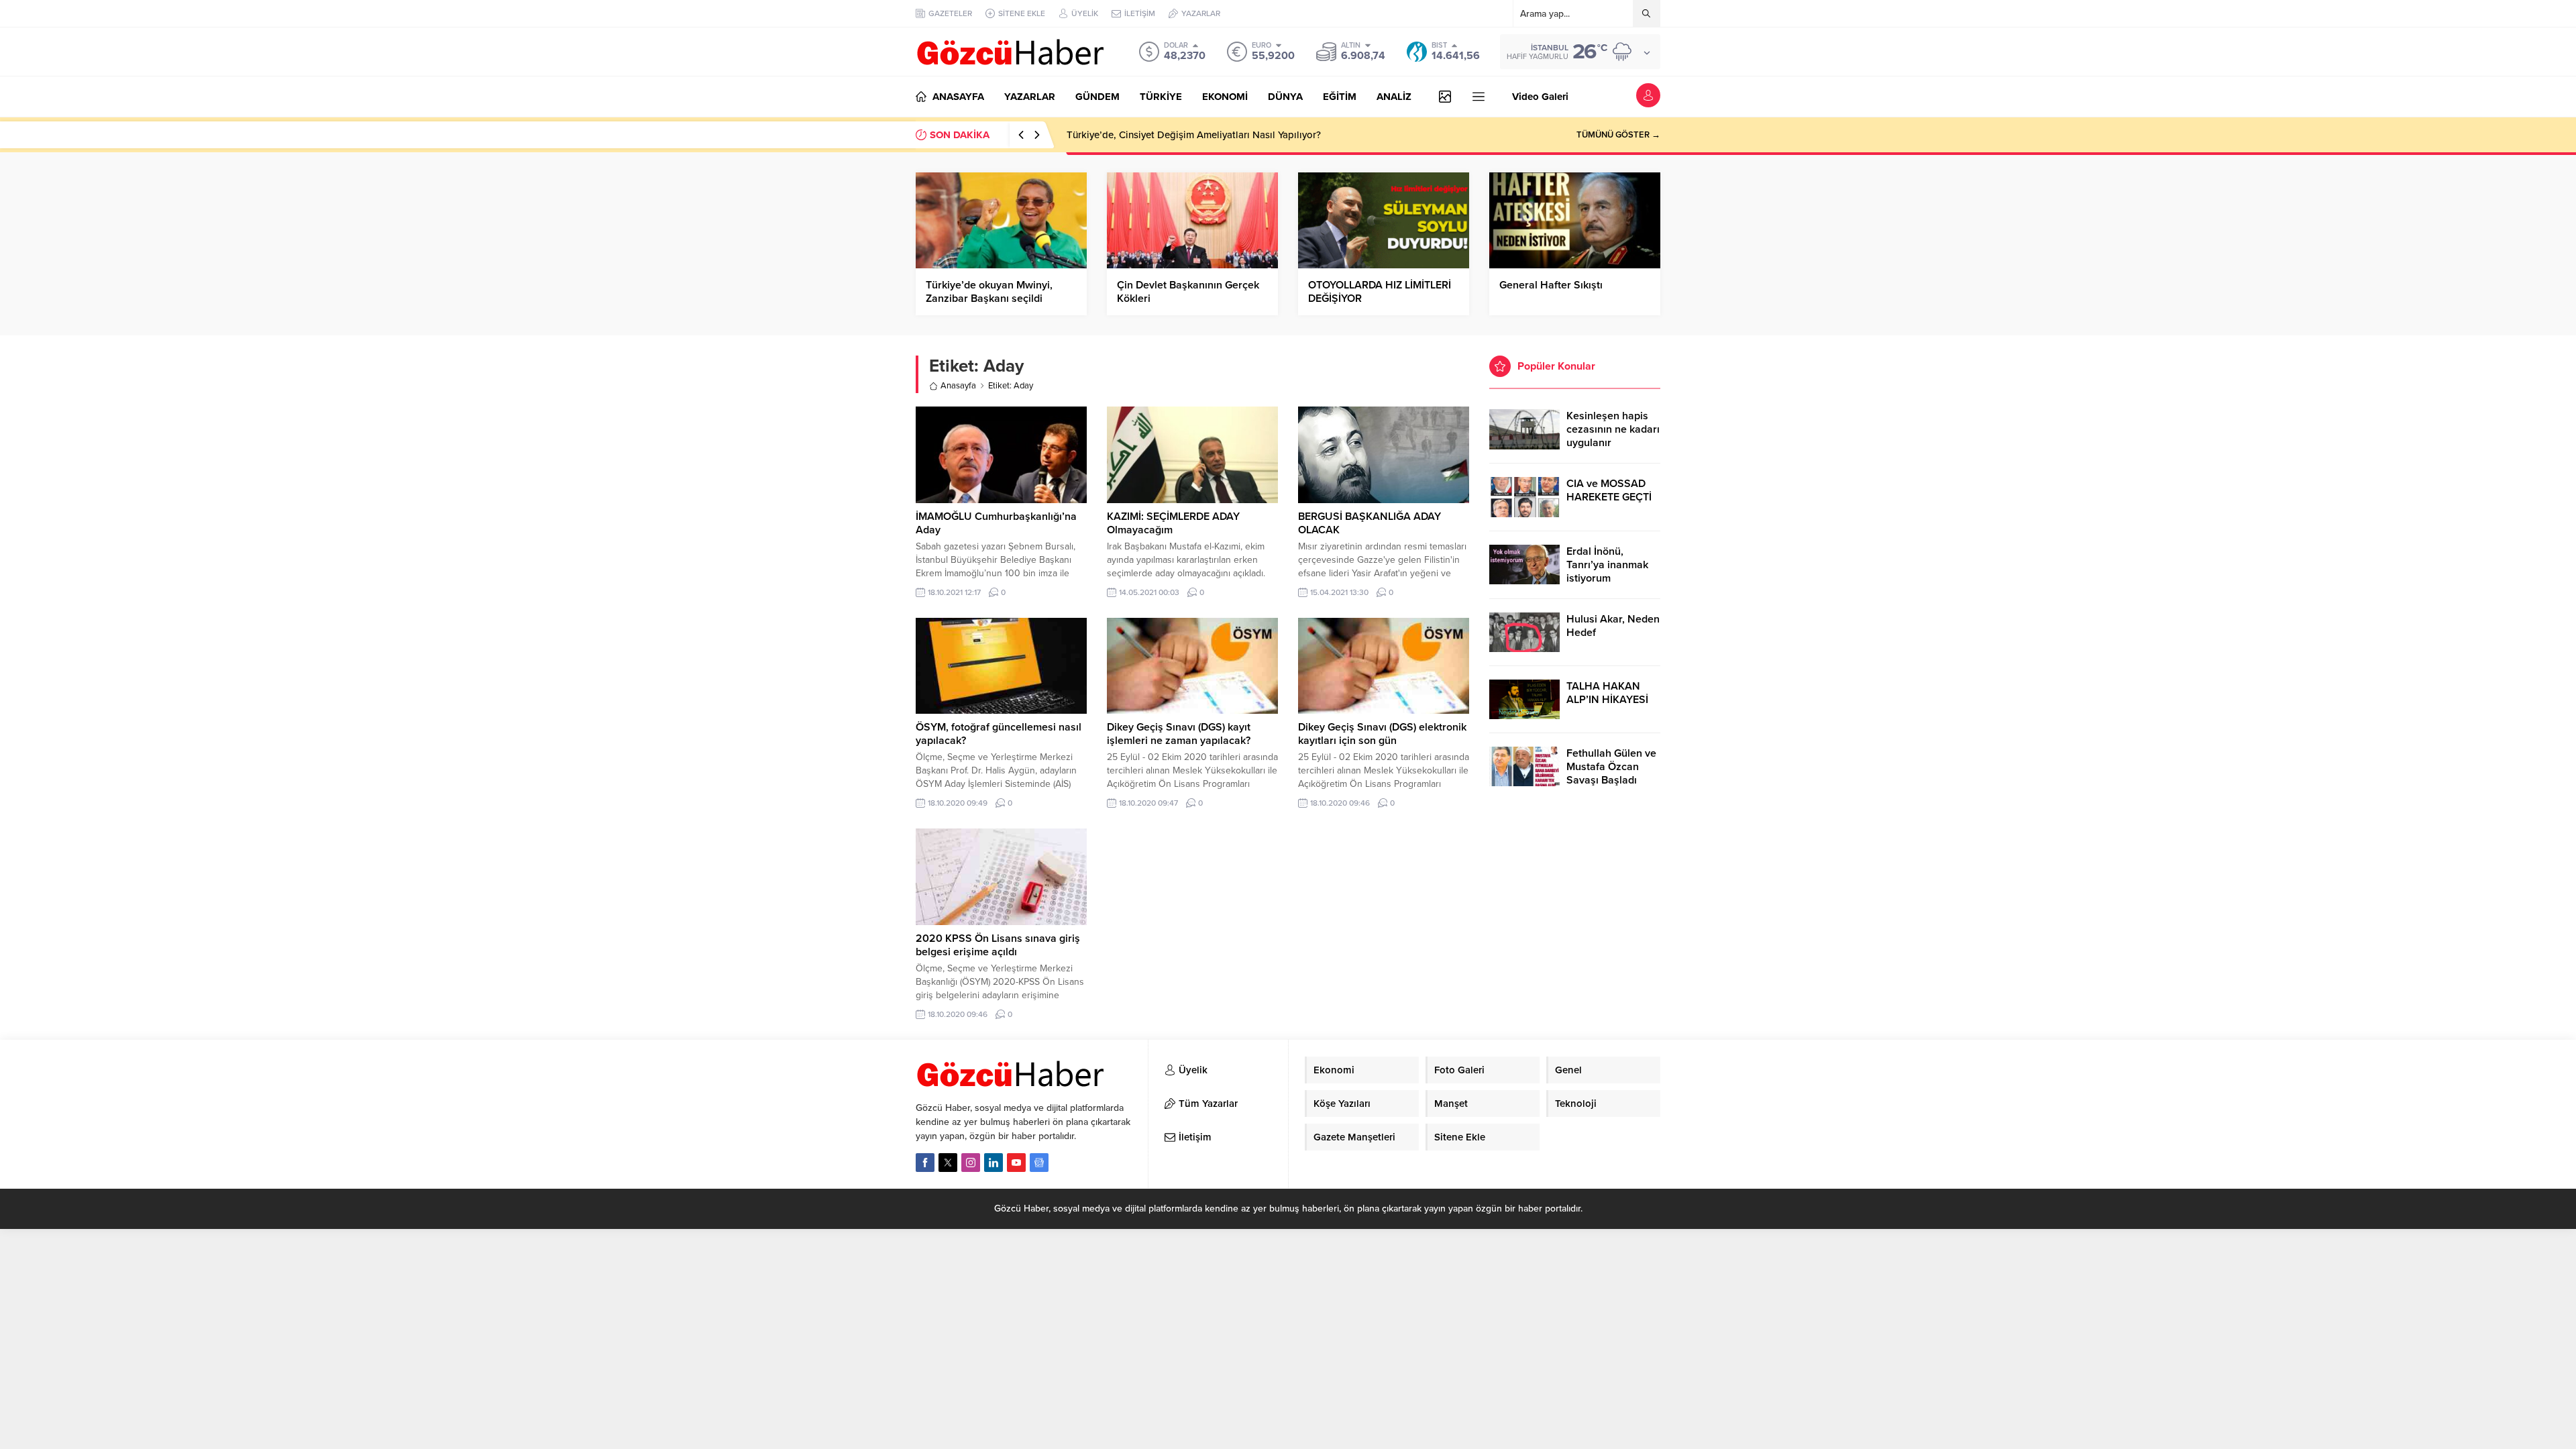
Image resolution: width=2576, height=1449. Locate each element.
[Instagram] (971, 1163)
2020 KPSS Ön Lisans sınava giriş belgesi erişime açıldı (998, 945)
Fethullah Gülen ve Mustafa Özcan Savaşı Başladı (1611, 767)
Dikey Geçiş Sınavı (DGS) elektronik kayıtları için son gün (1382, 734)
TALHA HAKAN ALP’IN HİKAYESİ (1607, 693)
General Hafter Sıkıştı (1551, 285)
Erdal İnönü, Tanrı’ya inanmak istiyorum (1607, 565)
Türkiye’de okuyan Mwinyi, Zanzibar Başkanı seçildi (989, 292)
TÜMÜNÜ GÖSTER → (1618, 135)
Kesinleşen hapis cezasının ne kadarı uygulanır (1613, 429)
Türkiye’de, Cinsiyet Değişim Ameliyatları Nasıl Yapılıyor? (1194, 135)
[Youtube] (1016, 1163)
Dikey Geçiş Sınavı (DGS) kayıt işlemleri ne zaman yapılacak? (1179, 734)
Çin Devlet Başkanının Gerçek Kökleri (1188, 292)
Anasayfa (958, 386)
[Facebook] (925, 1163)
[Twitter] (948, 1163)
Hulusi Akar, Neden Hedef (1613, 626)
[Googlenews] (1039, 1163)
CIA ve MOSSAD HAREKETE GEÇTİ (1609, 490)
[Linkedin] (994, 1163)
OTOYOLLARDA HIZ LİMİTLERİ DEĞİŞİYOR (1380, 292)
